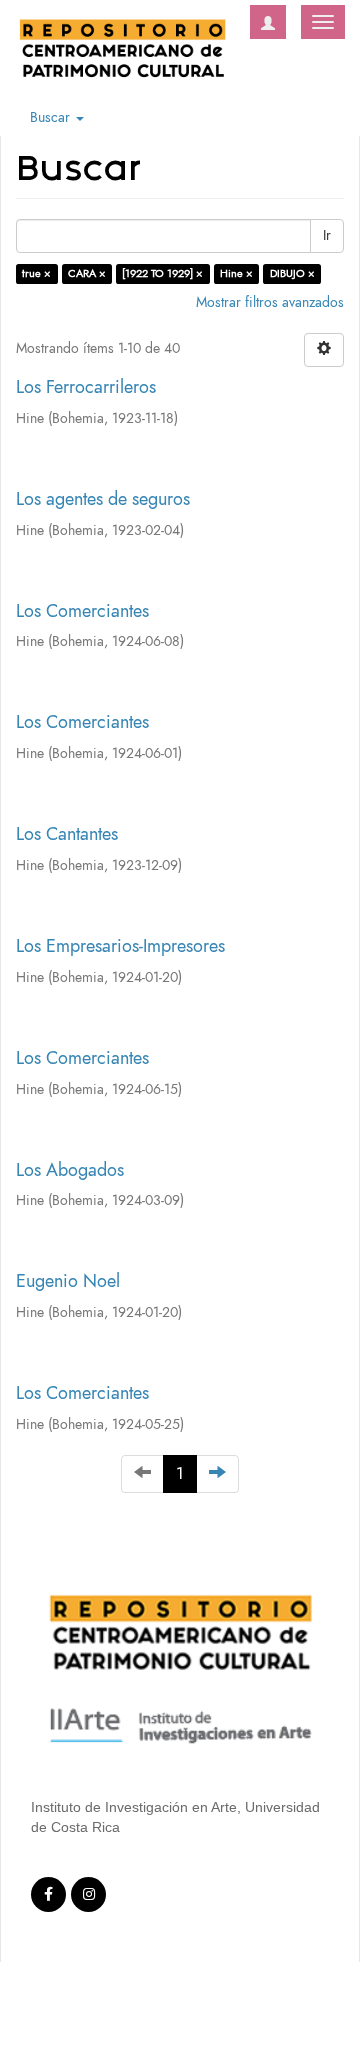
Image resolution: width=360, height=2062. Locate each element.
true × (36, 273)
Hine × (236, 273)
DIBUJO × (292, 273)
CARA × (87, 273)
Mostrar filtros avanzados (270, 302)
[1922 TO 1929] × (162, 273)
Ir (327, 235)
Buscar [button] (52, 117)
